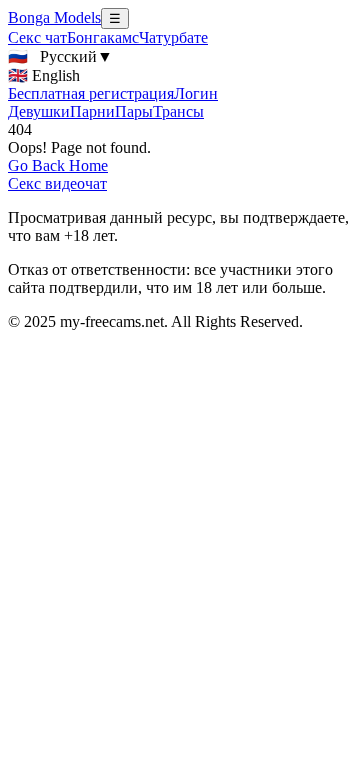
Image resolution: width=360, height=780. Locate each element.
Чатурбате (173, 37)
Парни (92, 111)
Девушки (39, 111)
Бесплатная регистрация (91, 93)
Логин (196, 93)
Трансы (178, 111)
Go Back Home (58, 165)
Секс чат (37, 37)
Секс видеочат (57, 183)
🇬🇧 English (44, 75)
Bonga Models (54, 17)
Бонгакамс (103, 37)
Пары (134, 111)
